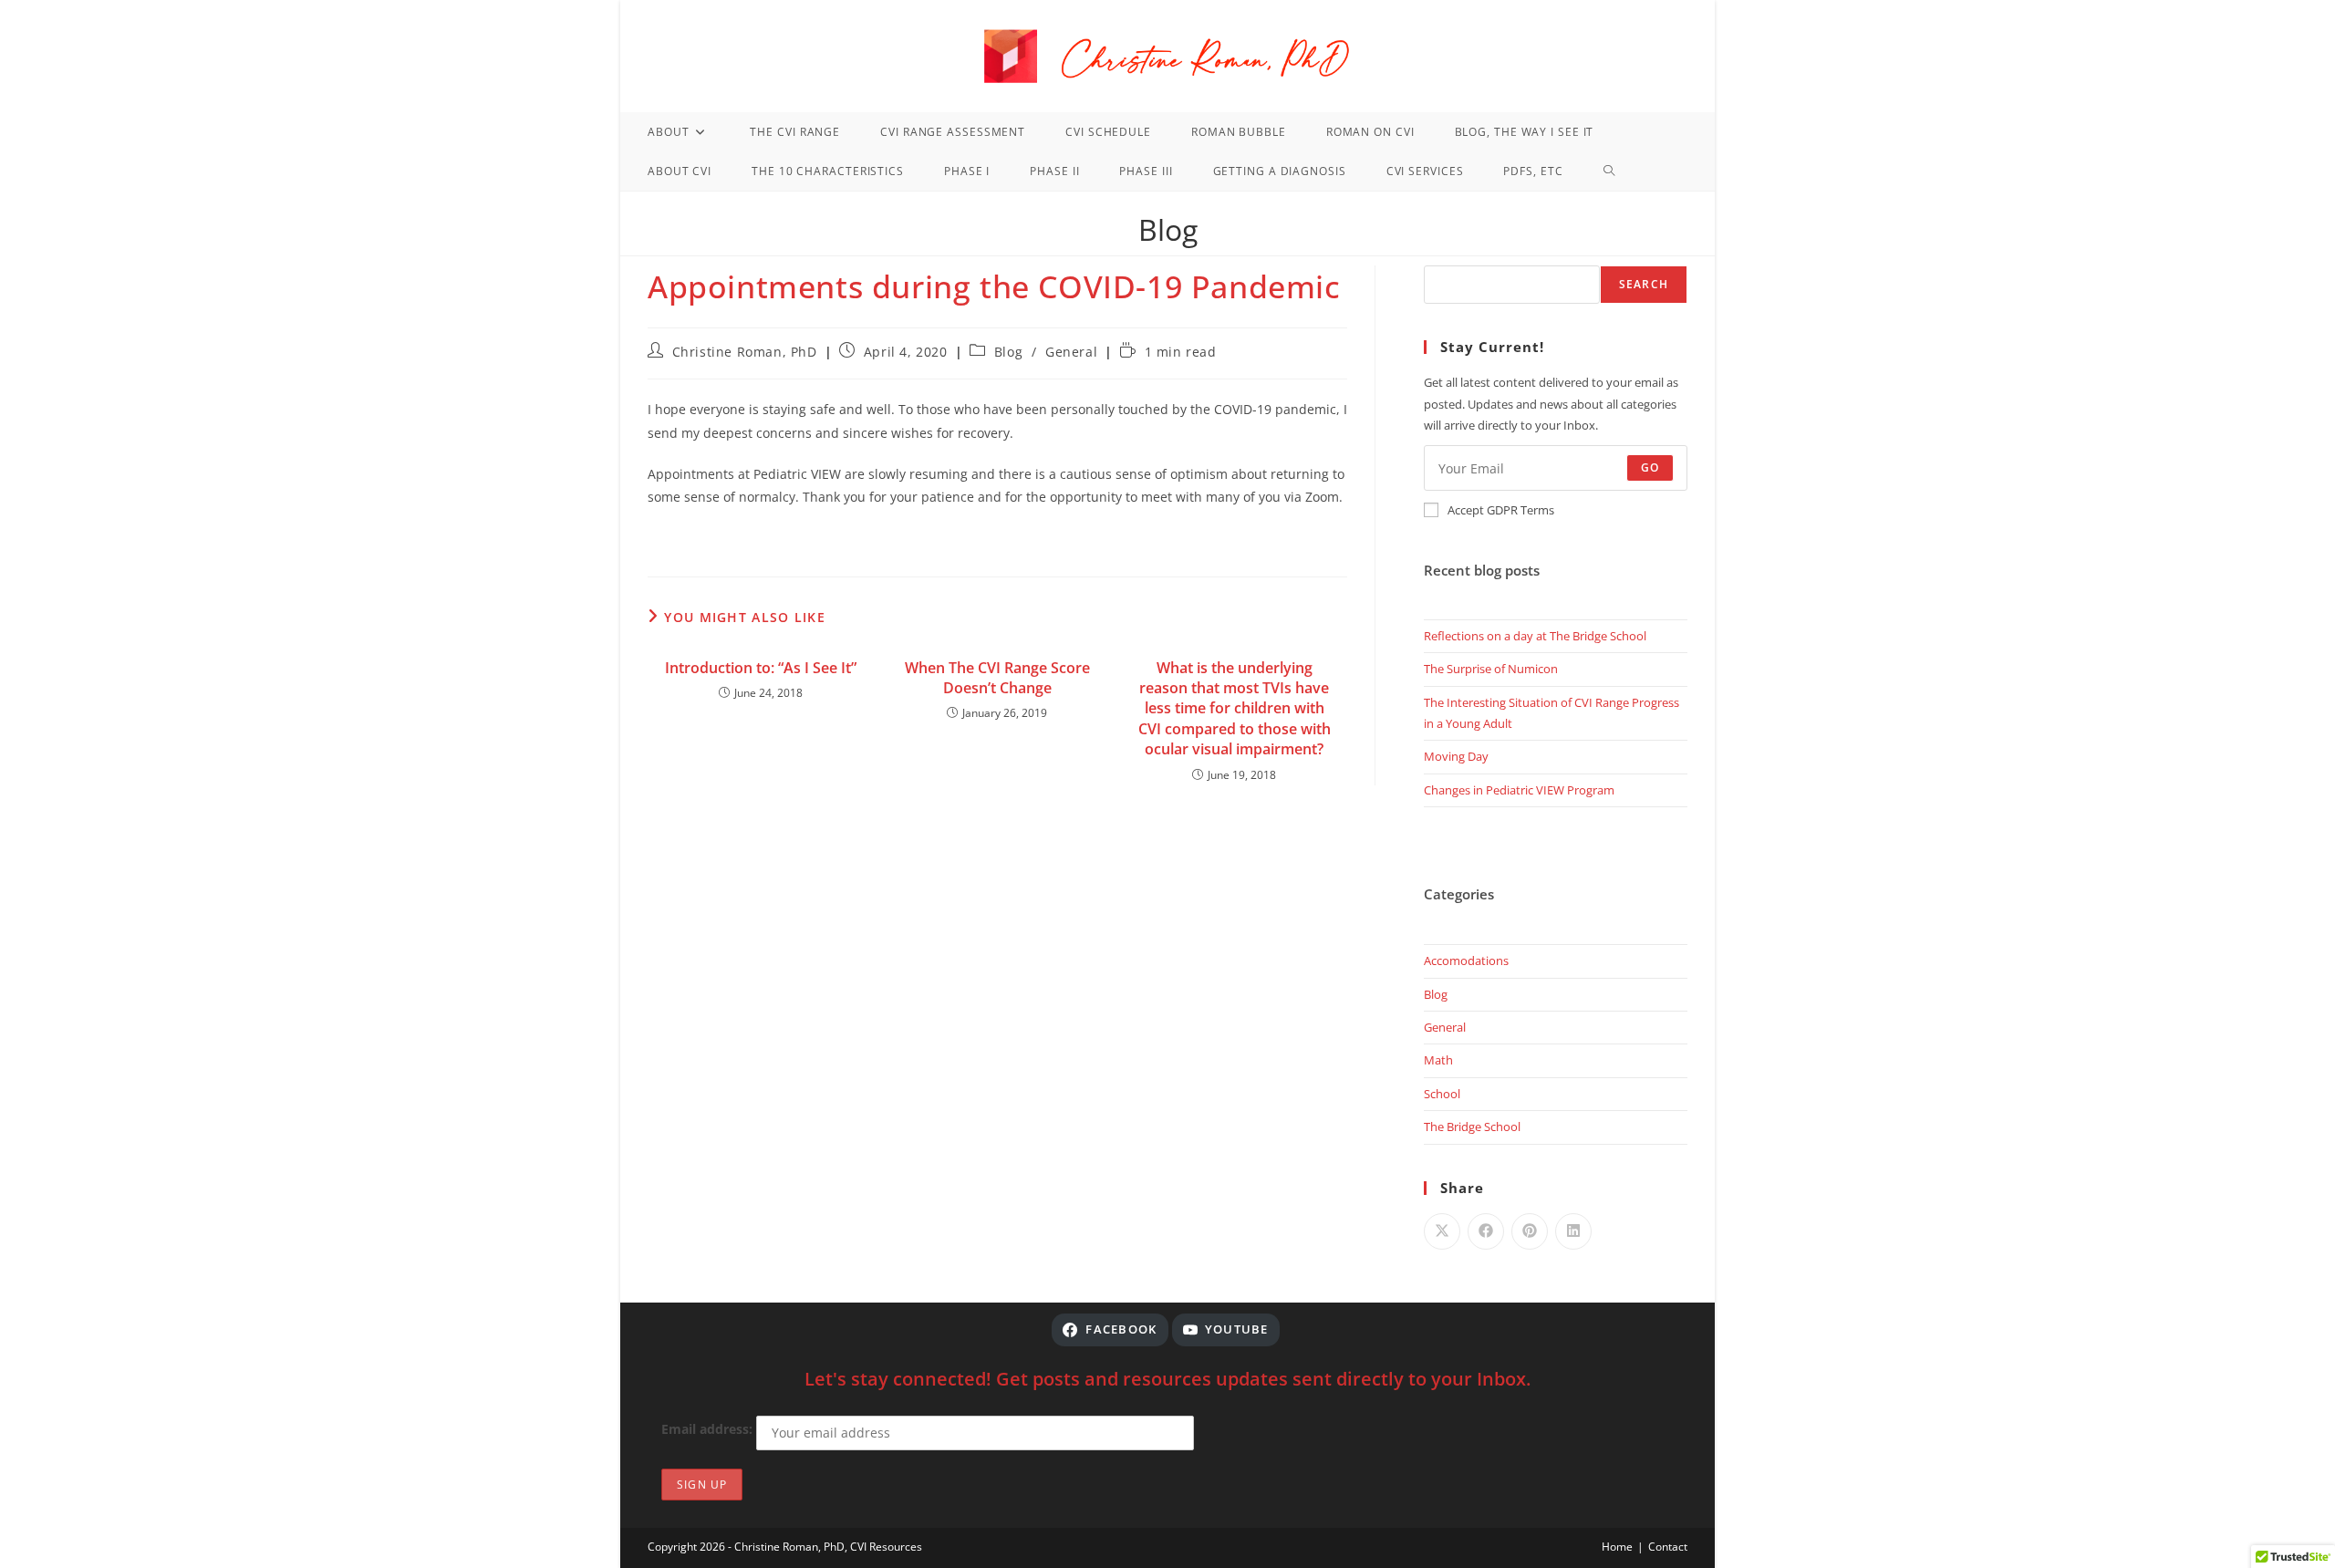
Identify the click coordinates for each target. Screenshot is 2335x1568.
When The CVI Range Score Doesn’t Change (997, 678)
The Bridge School (1472, 1127)
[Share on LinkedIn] (1573, 1231)
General (1071, 352)
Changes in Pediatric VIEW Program (1519, 790)
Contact (1668, 1547)
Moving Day (1456, 756)
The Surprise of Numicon (1491, 669)
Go (1650, 467)
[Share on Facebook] (1486, 1231)
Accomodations (1466, 961)
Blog (1008, 352)
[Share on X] (1442, 1231)
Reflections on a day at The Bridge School (1535, 636)
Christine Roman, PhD (745, 352)
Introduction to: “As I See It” (761, 668)
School (1442, 1094)
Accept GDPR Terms (1501, 510)
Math (1438, 1060)
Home (1617, 1547)
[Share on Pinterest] (1530, 1231)
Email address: (709, 1429)
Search (1644, 284)
